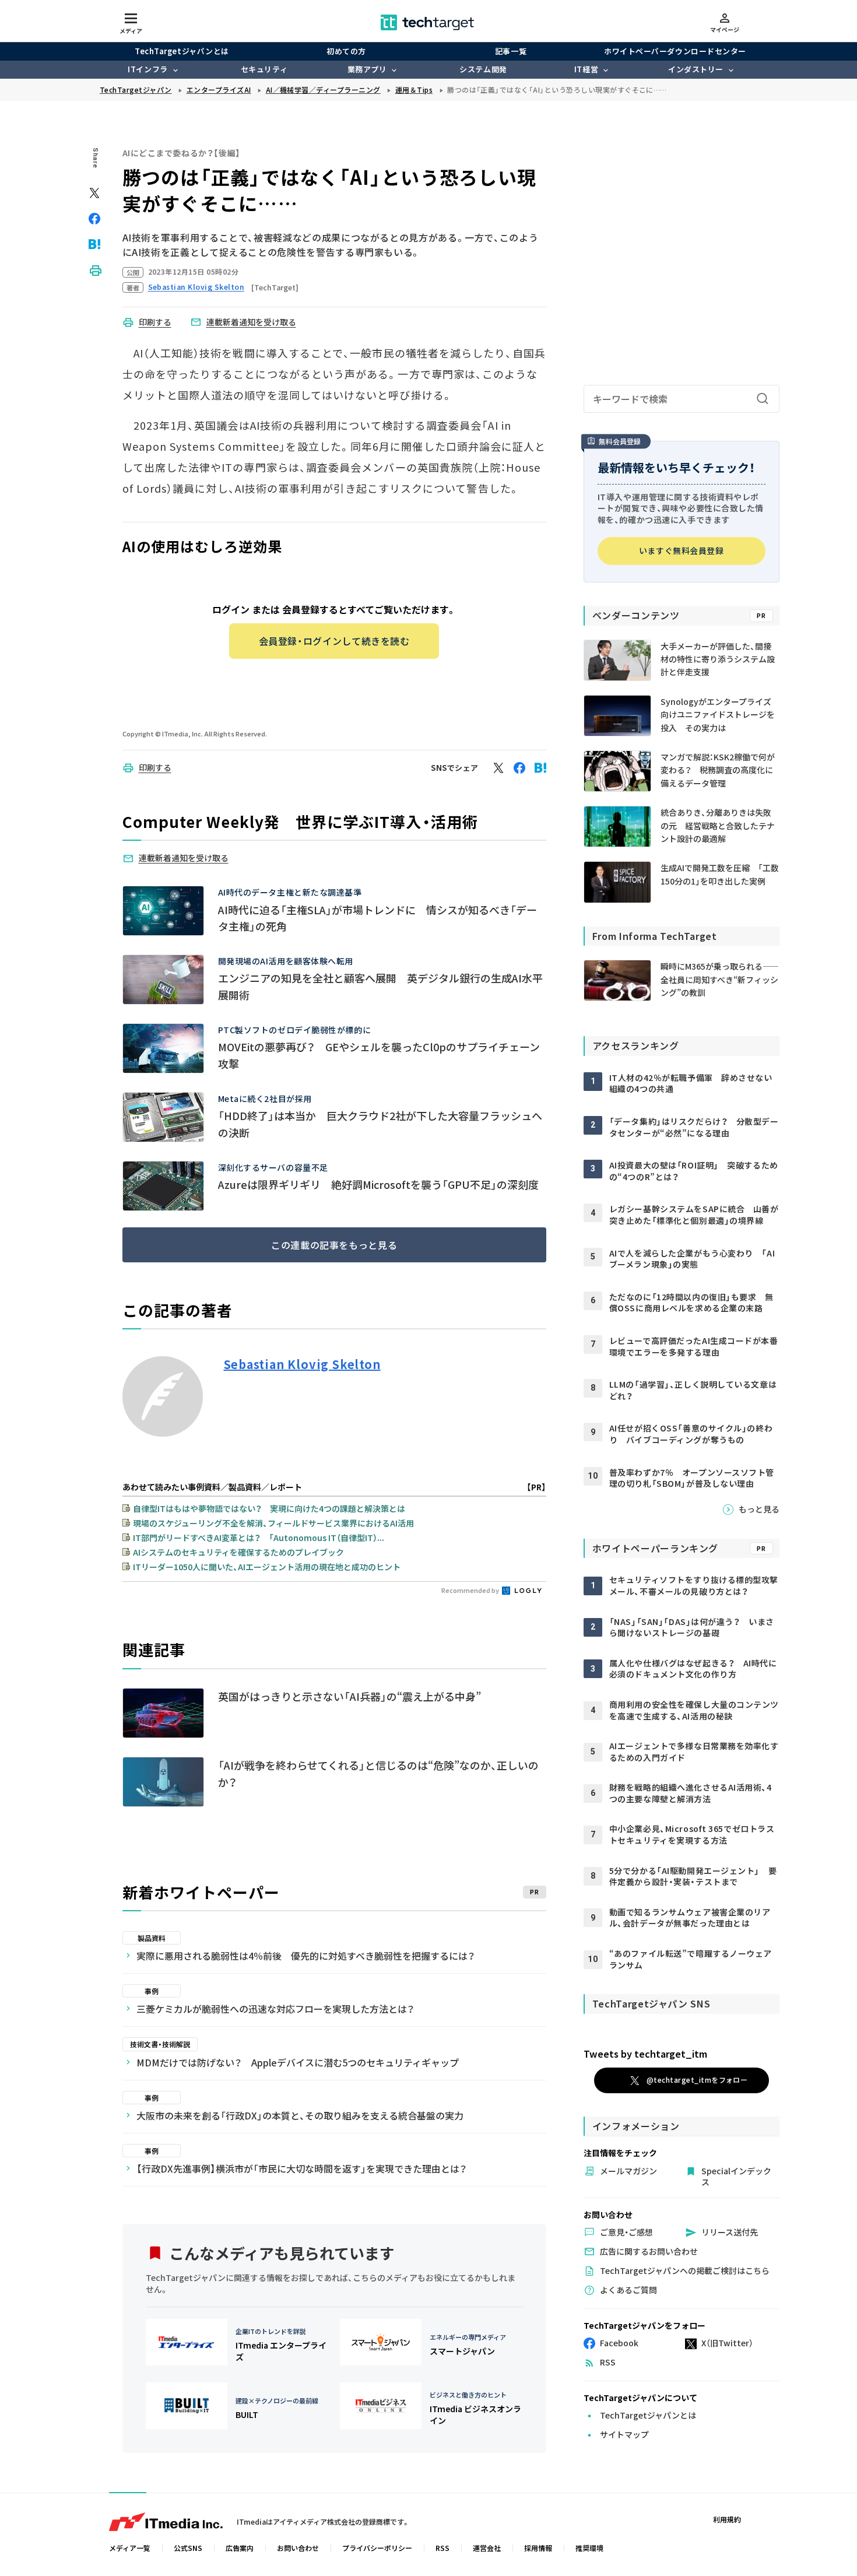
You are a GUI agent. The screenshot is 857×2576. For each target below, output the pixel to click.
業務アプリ (367, 69)
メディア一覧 (130, 2548)
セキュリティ (264, 69)
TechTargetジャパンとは (182, 51)
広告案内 (240, 2548)
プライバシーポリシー (377, 2548)
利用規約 (727, 2519)
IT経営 (586, 69)
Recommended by (471, 1590)
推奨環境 (589, 2548)
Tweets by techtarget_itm (645, 2054)
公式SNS (188, 2548)
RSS (442, 2548)
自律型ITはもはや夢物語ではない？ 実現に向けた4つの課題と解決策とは (269, 1508)
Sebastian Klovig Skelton (302, 1364)
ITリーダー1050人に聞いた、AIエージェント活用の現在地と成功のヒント (267, 1567)
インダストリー (696, 69)
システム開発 (483, 69)
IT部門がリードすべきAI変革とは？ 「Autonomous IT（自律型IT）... (259, 1538)
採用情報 (538, 2548)
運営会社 (487, 2548)
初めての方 (346, 51)
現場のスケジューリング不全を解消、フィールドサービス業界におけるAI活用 (273, 1523)
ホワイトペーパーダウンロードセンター (675, 51)
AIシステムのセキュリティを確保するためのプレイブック (238, 1552)
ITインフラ (147, 69)
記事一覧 (511, 51)
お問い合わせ (298, 2548)
